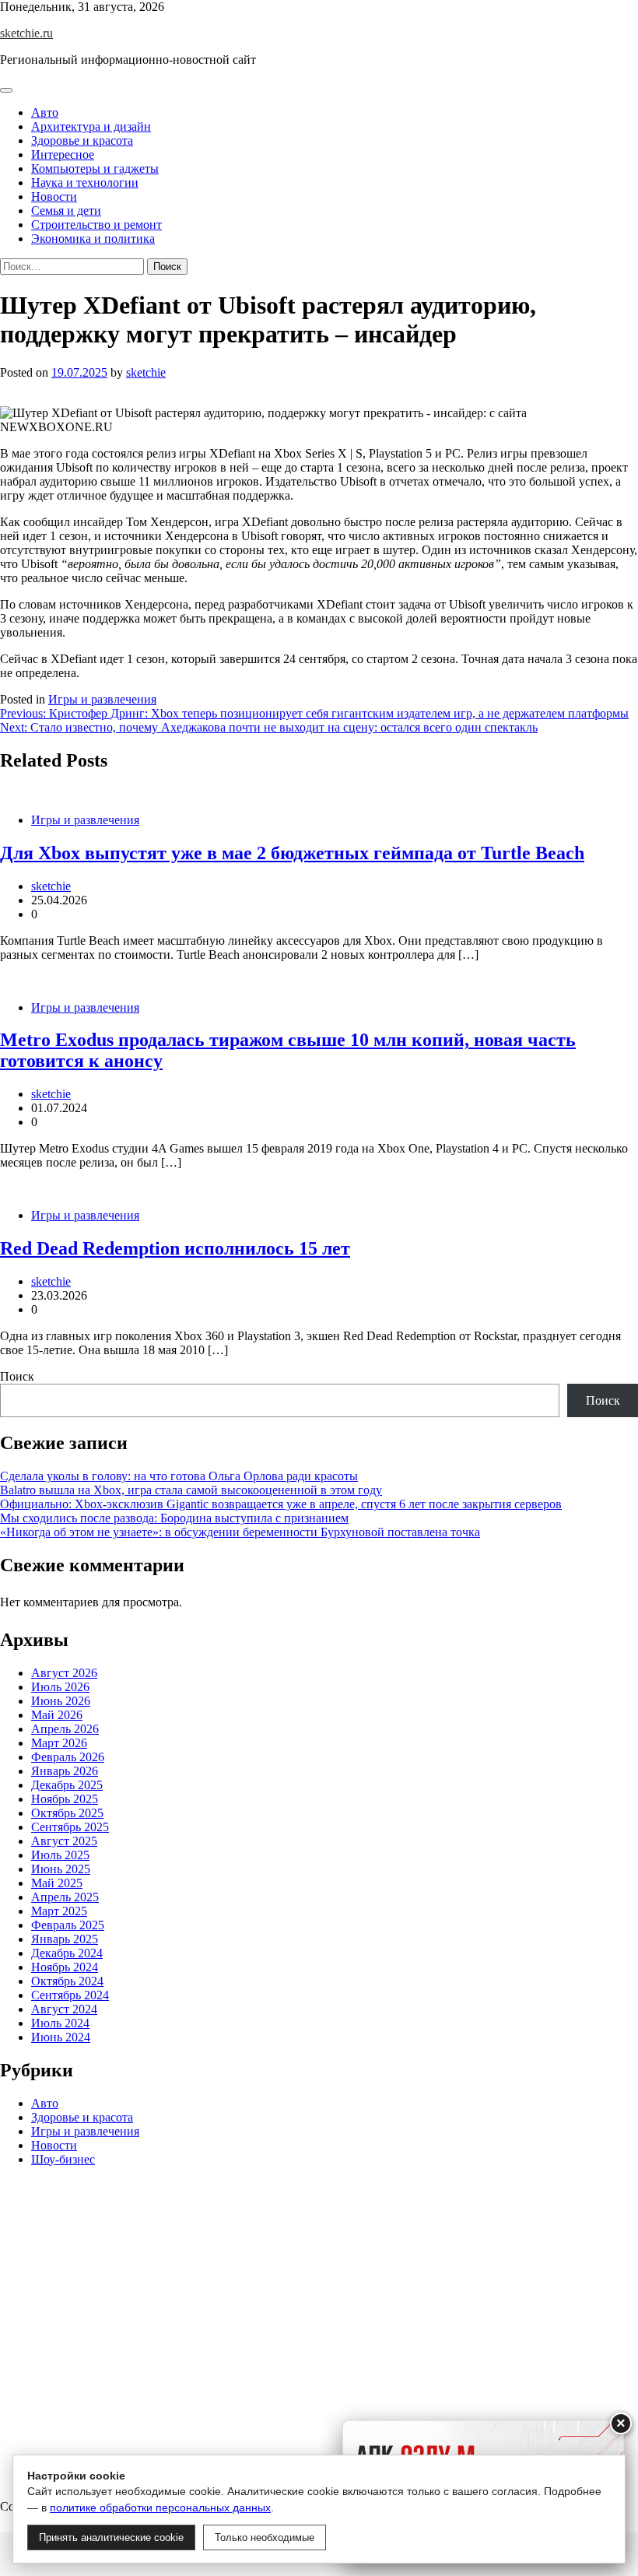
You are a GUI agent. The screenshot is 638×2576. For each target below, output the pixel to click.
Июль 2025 (60, 1855)
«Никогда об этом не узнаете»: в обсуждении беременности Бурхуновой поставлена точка (240, 1532)
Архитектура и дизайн (91, 126)
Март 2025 (59, 1911)
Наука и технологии (85, 182)
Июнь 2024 (61, 2037)
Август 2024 (64, 2009)
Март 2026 (59, 1743)
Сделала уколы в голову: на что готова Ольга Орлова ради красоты (179, 1476)
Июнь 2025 (61, 1869)
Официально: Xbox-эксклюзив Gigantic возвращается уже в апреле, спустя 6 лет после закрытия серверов (281, 1504)
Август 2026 (64, 1673)
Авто (45, 112)
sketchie (146, 372)
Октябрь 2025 (67, 1813)
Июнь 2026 (61, 1701)
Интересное (63, 154)
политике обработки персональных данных (160, 2508)
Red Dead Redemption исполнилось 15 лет (175, 1248)
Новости (54, 197)
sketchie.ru (26, 33)
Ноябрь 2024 (65, 1967)
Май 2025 (57, 1883)
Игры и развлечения (102, 699)
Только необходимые (265, 2537)
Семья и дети (66, 211)
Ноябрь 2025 (65, 1799)
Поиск (17, 1376)
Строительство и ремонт (96, 225)
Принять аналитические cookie (111, 2537)
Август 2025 (64, 1841)
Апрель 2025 (65, 1897)
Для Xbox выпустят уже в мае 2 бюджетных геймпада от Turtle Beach (292, 853)
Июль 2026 (60, 1687)
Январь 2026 (65, 1771)
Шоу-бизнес (63, 2159)
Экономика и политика (93, 239)
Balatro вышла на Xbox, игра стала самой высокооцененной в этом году (191, 1490)
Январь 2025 (65, 1939)
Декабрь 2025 (67, 1785)
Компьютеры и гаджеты (95, 168)
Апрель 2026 (65, 1729)
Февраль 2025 (68, 1925)
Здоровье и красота (82, 140)
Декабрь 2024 (67, 1953)
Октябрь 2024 (67, 1981)
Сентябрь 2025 (70, 1827)
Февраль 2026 (68, 1757)
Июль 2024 (60, 2023)
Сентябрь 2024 (70, 1995)
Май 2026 (57, 1715)
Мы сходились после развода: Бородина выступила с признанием (174, 1518)
